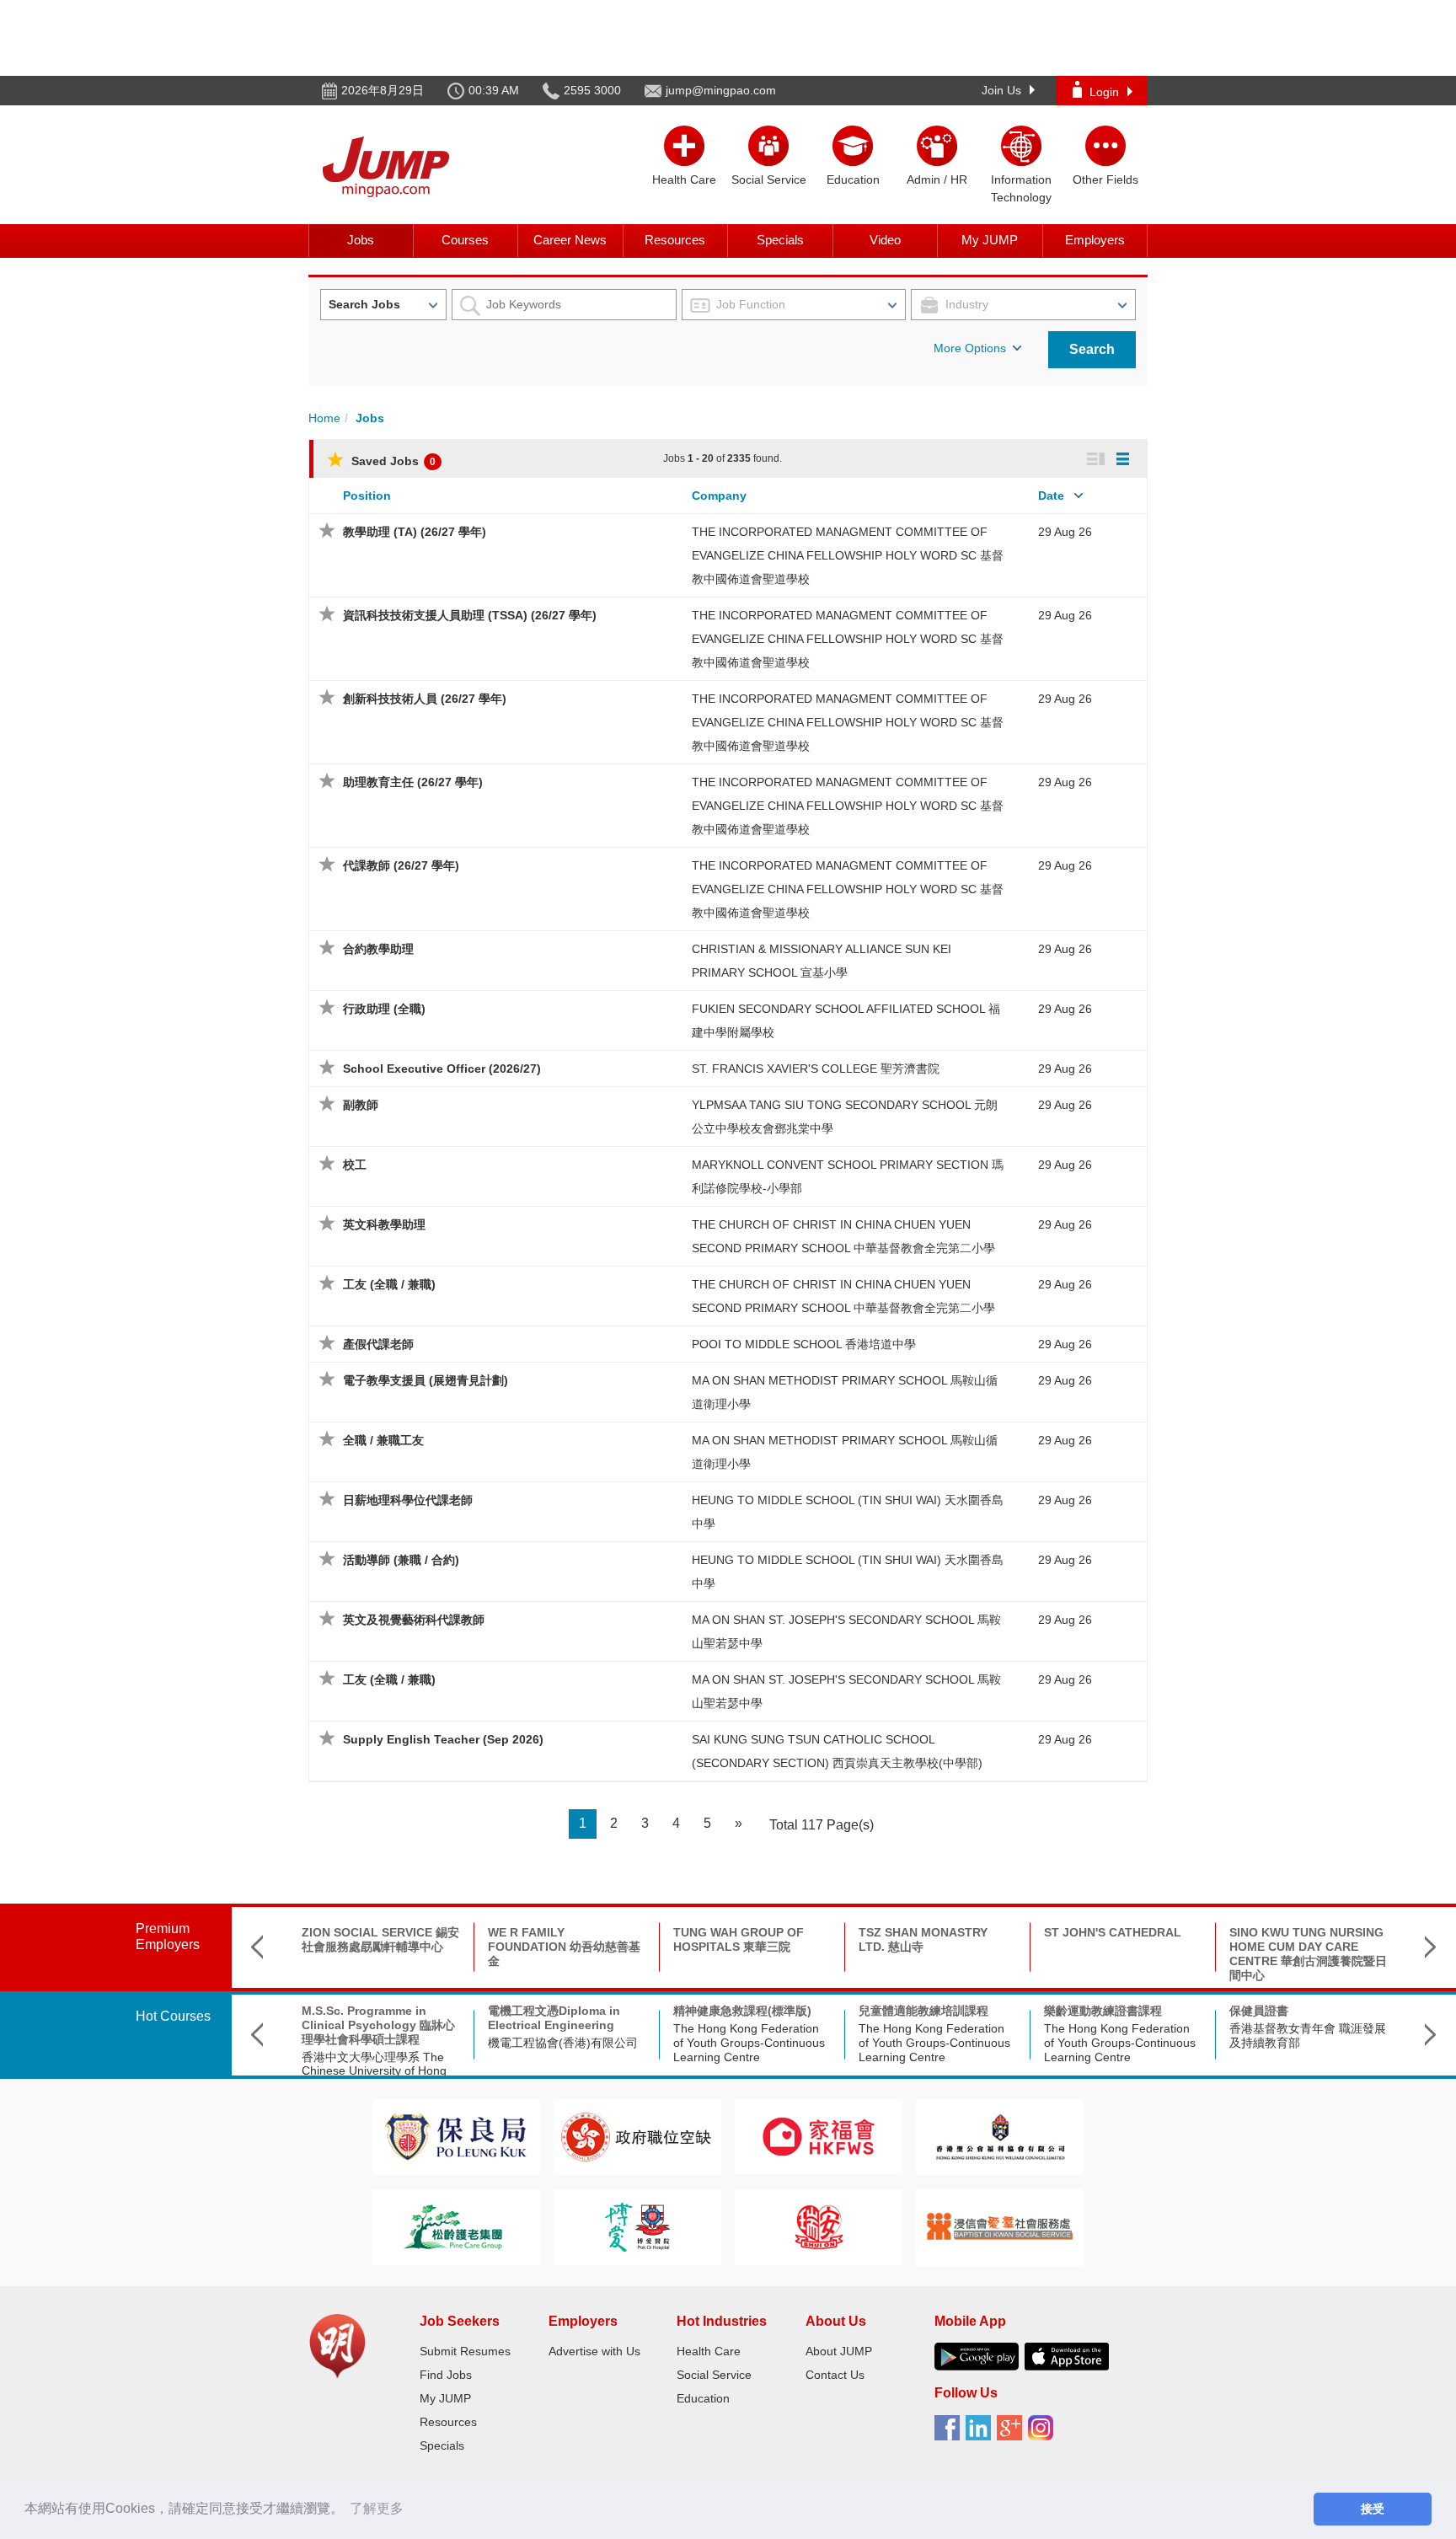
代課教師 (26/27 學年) (401, 865)
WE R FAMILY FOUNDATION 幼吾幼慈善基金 (564, 1947)
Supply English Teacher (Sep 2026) (443, 1739)
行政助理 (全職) (384, 1009)
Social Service (714, 2375)
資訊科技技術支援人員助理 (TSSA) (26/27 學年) (470, 615)
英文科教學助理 (384, 1224)
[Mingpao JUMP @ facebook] (950, 2434)
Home (324, 418)
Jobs (361, 240)
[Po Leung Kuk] (456, 2136)
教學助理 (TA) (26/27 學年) (415, 532)
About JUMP (839, 2351)
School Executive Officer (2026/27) (442, 1069)
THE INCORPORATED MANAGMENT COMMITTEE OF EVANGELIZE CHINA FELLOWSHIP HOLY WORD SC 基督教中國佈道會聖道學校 (848, 555)
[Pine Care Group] (456, 2226)
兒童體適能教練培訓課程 (923, 2011)
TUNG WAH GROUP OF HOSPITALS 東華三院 (739, 1939)
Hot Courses (173, 2016)
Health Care (709, 2351)
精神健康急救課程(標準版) (742, 2011)
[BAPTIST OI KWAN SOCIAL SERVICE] (1000, 2226)
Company (719, 495)
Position (367, 495)
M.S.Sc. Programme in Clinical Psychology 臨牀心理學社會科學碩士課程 (378, 2025)
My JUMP (990, 240)
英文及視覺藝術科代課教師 (414, 1620)
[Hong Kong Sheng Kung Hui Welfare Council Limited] (1000, 2136)
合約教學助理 (378, 949)
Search (1092, 349)
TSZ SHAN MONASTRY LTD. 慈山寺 (923, 1939)
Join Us (1001, 90)
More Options (970, 348)
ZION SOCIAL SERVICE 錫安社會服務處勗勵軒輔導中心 (380, 1939)
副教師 (361, 1105)
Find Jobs (446, 2375)
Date (1051, 495)
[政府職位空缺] (637, 2136)
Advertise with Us (594, 2351)
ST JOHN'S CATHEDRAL (1113, 1932)
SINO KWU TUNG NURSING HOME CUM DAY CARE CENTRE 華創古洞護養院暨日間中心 (1308, 1953)
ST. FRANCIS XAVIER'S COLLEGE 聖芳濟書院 (816, 1069)
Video (885, 240)
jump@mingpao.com (721, 90)
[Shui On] (819, 2226)
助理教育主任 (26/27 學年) (413, 782)
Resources (675, 240)
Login (1104, 92)
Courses (465, 240)
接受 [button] (1373, 2509)
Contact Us (835, 2375)
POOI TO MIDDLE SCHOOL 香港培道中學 (804, 1344)
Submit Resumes (465, 2351)
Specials (780, 240)
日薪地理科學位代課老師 (408, 1500)
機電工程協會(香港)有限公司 (563, 2043)
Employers (1095, 240)
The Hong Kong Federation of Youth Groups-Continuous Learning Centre (749, 2043)
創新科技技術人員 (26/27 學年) (425, 699)
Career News (570, 240)
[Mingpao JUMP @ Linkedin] (981, 2434)
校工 (355, 1165)
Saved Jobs (392, 461)
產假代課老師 (378, 1344)
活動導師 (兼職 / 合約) (401, 1560)
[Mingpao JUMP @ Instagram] (1044, 2434)
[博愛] (637, 2226)
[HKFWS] (819, 2136)
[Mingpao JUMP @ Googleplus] (1012, 2434)
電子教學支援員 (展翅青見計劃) (426, 1380)
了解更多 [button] (377, 2508)
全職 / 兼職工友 (383, 1440)
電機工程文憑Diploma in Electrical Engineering (554, 2018)
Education (703, 2398)
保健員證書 (1259, 2011)
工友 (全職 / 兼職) (389, 1284)
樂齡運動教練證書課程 (1103, 2011)
